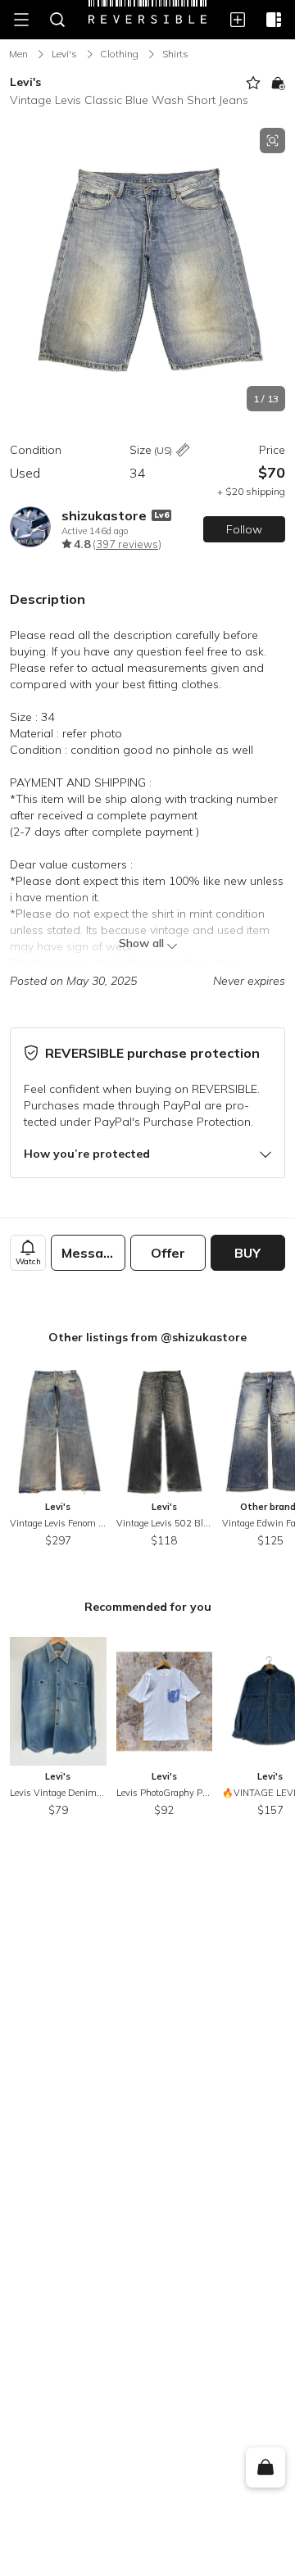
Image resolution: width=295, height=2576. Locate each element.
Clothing (119, 54)
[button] (147, 270)
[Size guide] (183, 451)
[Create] (238, 20)
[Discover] (274, 20)
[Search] (57, 20)
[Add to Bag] (278, 83)
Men (18, 54)
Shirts (175, 54)
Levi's (64, 54)
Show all (141, 943)
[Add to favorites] (253, 83)
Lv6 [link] (161, 515)
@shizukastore (204, 1337)
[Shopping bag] (265, 2468)
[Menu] (21, 20)
